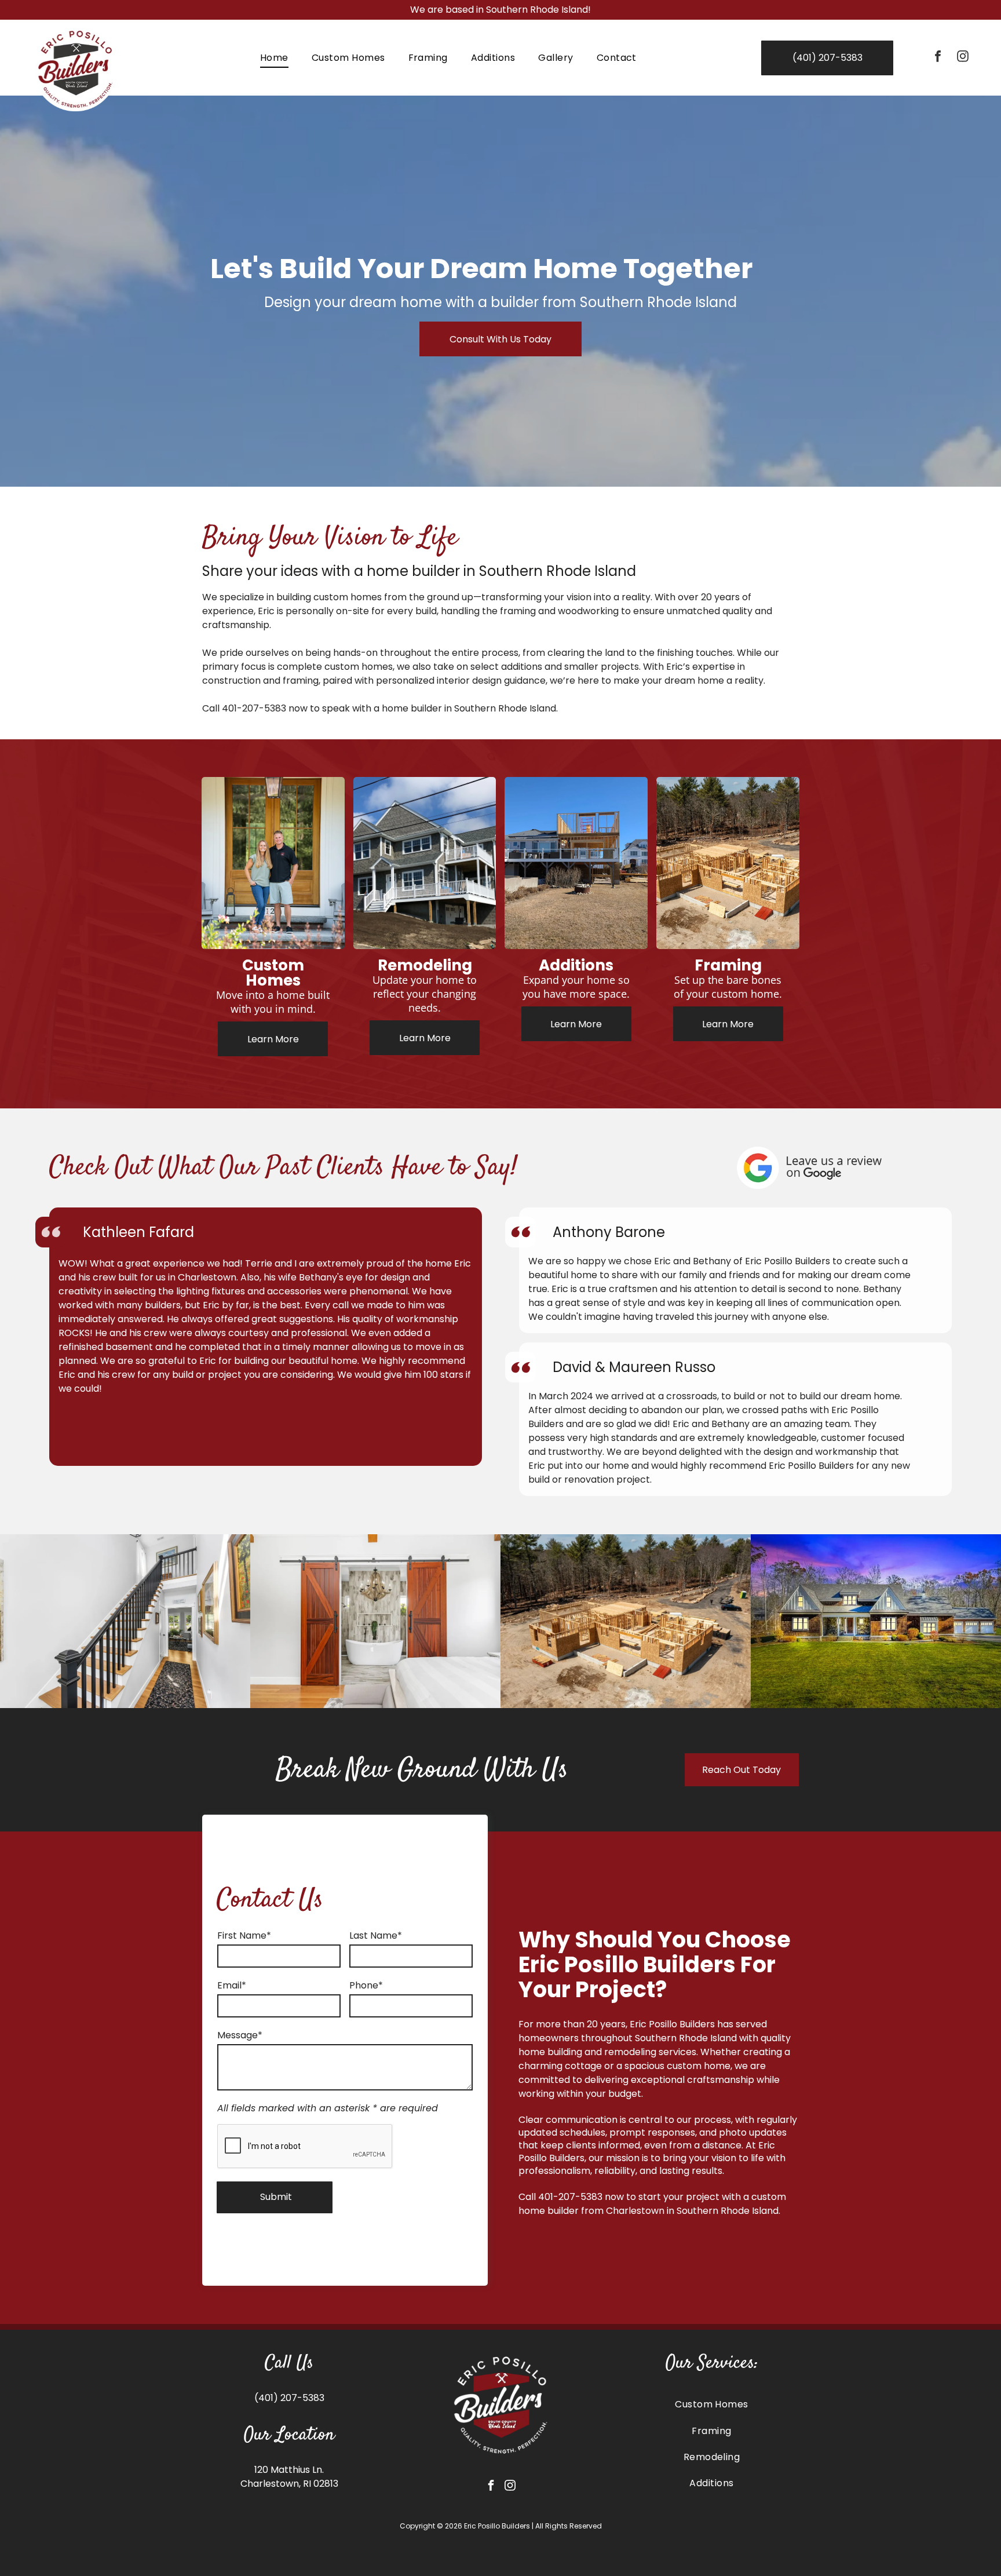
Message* (240, 2035)
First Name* (244, 1935)
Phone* (366, 1985)
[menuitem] (274, 58)
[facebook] (938, 58)
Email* (232, 1985)
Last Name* (376, 1935)
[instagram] (963, 58)
